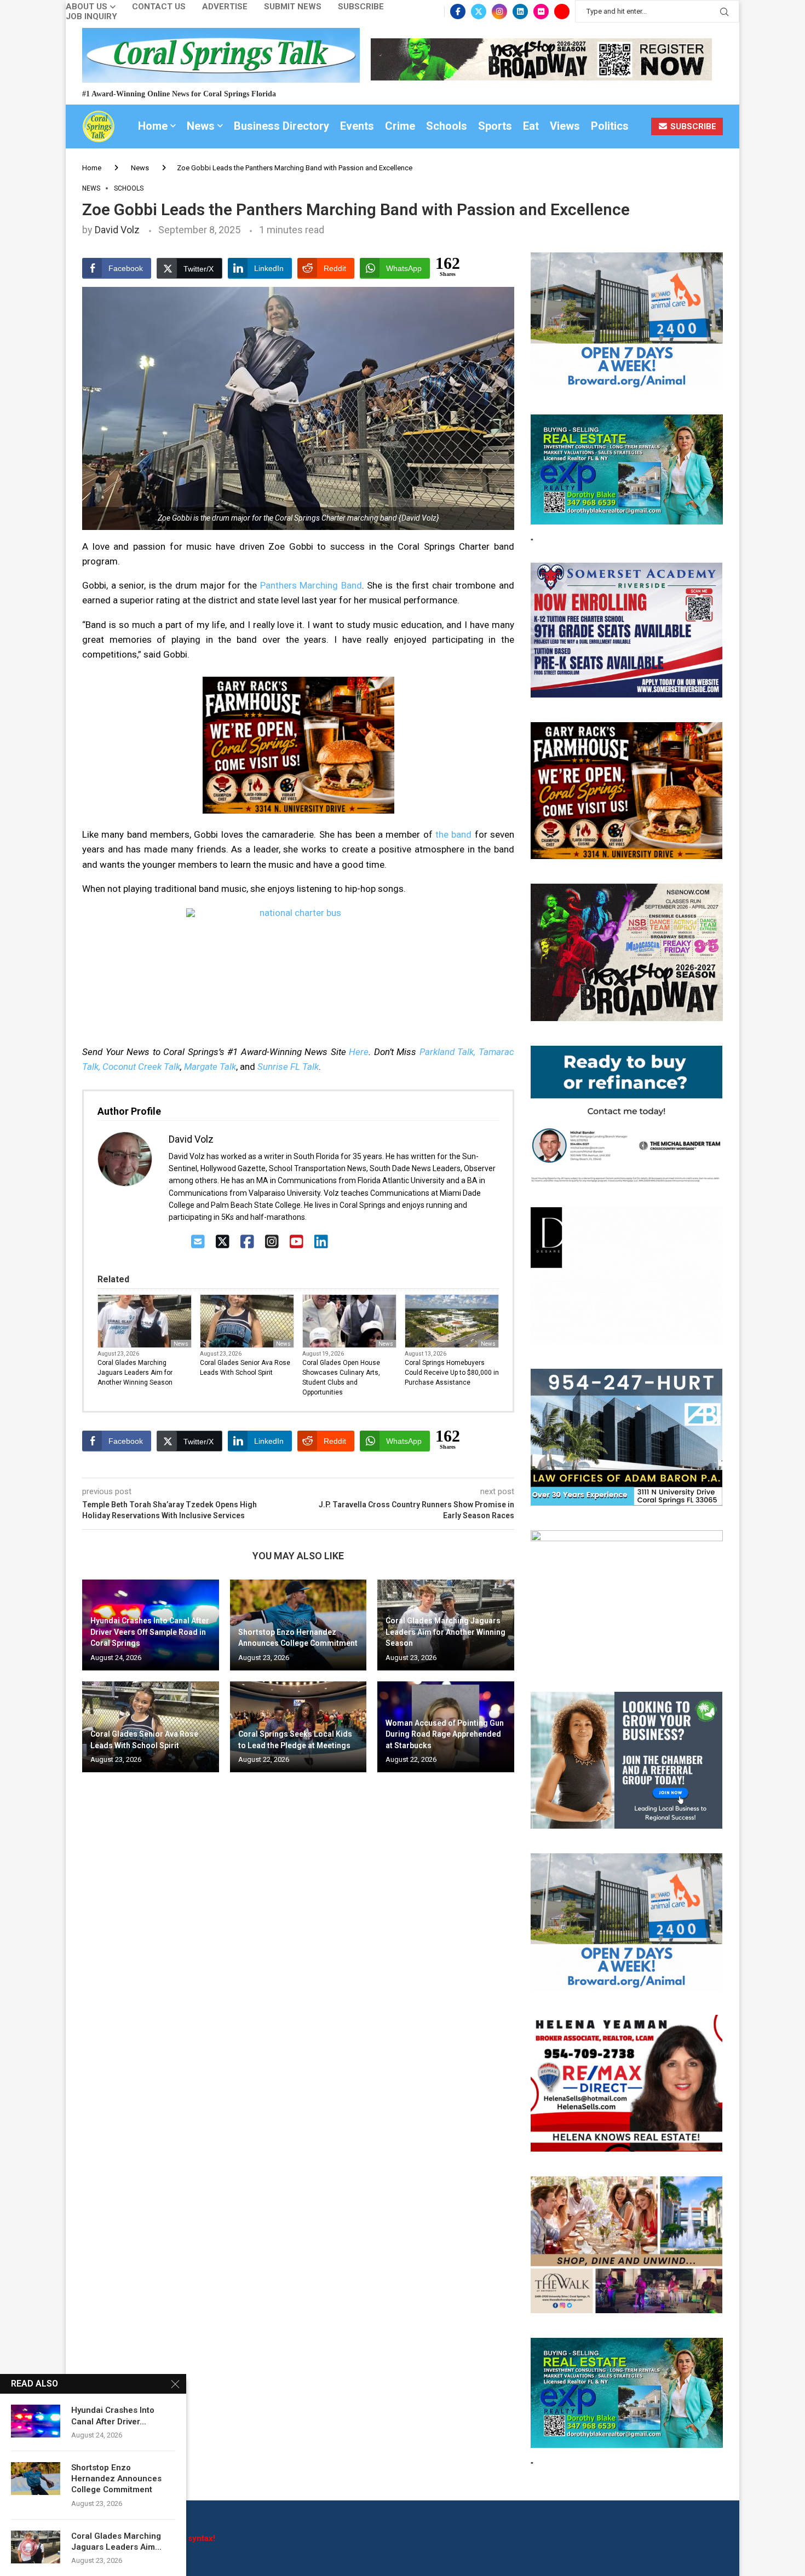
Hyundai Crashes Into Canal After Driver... (113, 2416)
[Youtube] (562, 11)
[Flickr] (541, 11)
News (201, 126)
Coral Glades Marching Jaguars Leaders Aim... (116, 2542)
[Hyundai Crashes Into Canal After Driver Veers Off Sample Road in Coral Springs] (36, 2421)
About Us (87, 7)
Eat (531, 126)
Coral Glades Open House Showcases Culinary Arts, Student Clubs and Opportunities (341, 1378)
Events (357, 126)
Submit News (293, 7)
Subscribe (361, 7)
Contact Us (159, 7)
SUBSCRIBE (692, 126)
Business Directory (281, 126)
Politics (610, 126)
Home (153, 126)
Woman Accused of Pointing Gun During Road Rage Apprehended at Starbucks (445, 1734)
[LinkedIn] (321, 1242)
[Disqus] (298, 1939)
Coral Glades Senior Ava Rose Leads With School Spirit (245, 1368)
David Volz (117, 230)
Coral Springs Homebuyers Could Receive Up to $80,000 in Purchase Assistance (452, 1373)
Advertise (225, 7)
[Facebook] (458, 11)
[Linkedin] (520, 11)
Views (565, 126)
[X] (223, 1242)
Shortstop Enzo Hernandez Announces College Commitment (116, 2479)
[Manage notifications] (28, 2548)
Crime (400, 126)
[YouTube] (297, 1242)
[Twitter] (479, 11)
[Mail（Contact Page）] (198, 1242)
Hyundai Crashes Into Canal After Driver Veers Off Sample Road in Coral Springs (150, 1632)
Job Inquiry (91, 17)
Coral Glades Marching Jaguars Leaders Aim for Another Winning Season (135, 1373)
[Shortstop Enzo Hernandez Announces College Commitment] (36, 2479)
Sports (495, 126)
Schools (447, 126)
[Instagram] (499, 11)
